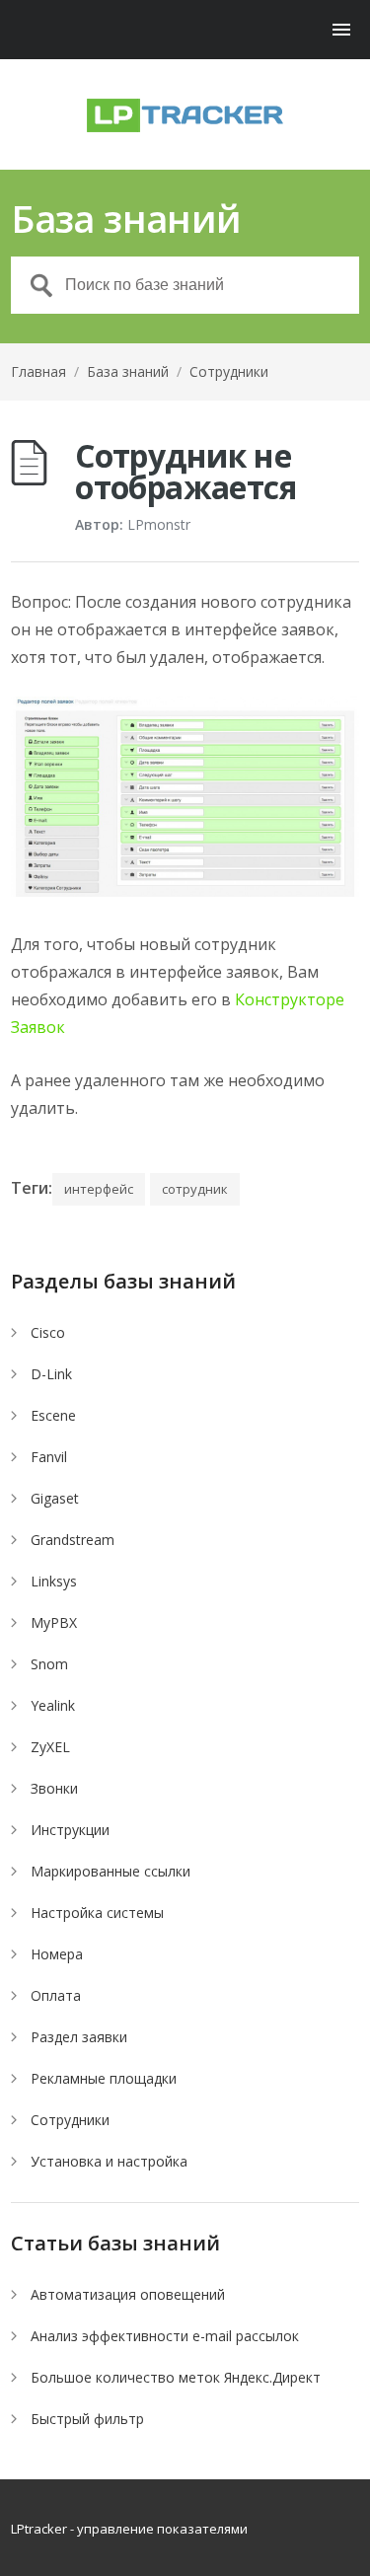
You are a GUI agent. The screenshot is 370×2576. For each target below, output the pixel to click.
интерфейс (99, 1189)
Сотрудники (229, 371)
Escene (53, 1415)
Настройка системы (97, 1913)
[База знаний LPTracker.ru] (185, 115)
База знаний (128, 371)
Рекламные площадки (104, 2078)
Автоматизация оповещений (128, 2294)
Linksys (54, 1581)
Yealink (53, 1705)
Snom (49, 1664)
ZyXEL (50, 1747)
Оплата (56, 1995)
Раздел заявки (79, 2037)
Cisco (48, 1332)
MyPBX (54, 1622)
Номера (57, 1954)
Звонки (54, 1788)
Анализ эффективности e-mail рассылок (165, 2336)
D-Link (51, 1374)
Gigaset (55, 1498)
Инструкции (70, 1830)
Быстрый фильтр (87, 2419)
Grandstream (73, 1540)
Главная (38, 371)
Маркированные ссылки (111, 1871)
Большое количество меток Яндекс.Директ (176, 2377)
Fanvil (49, 1457)
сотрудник (195, 1189)
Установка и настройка (109, 2161)
